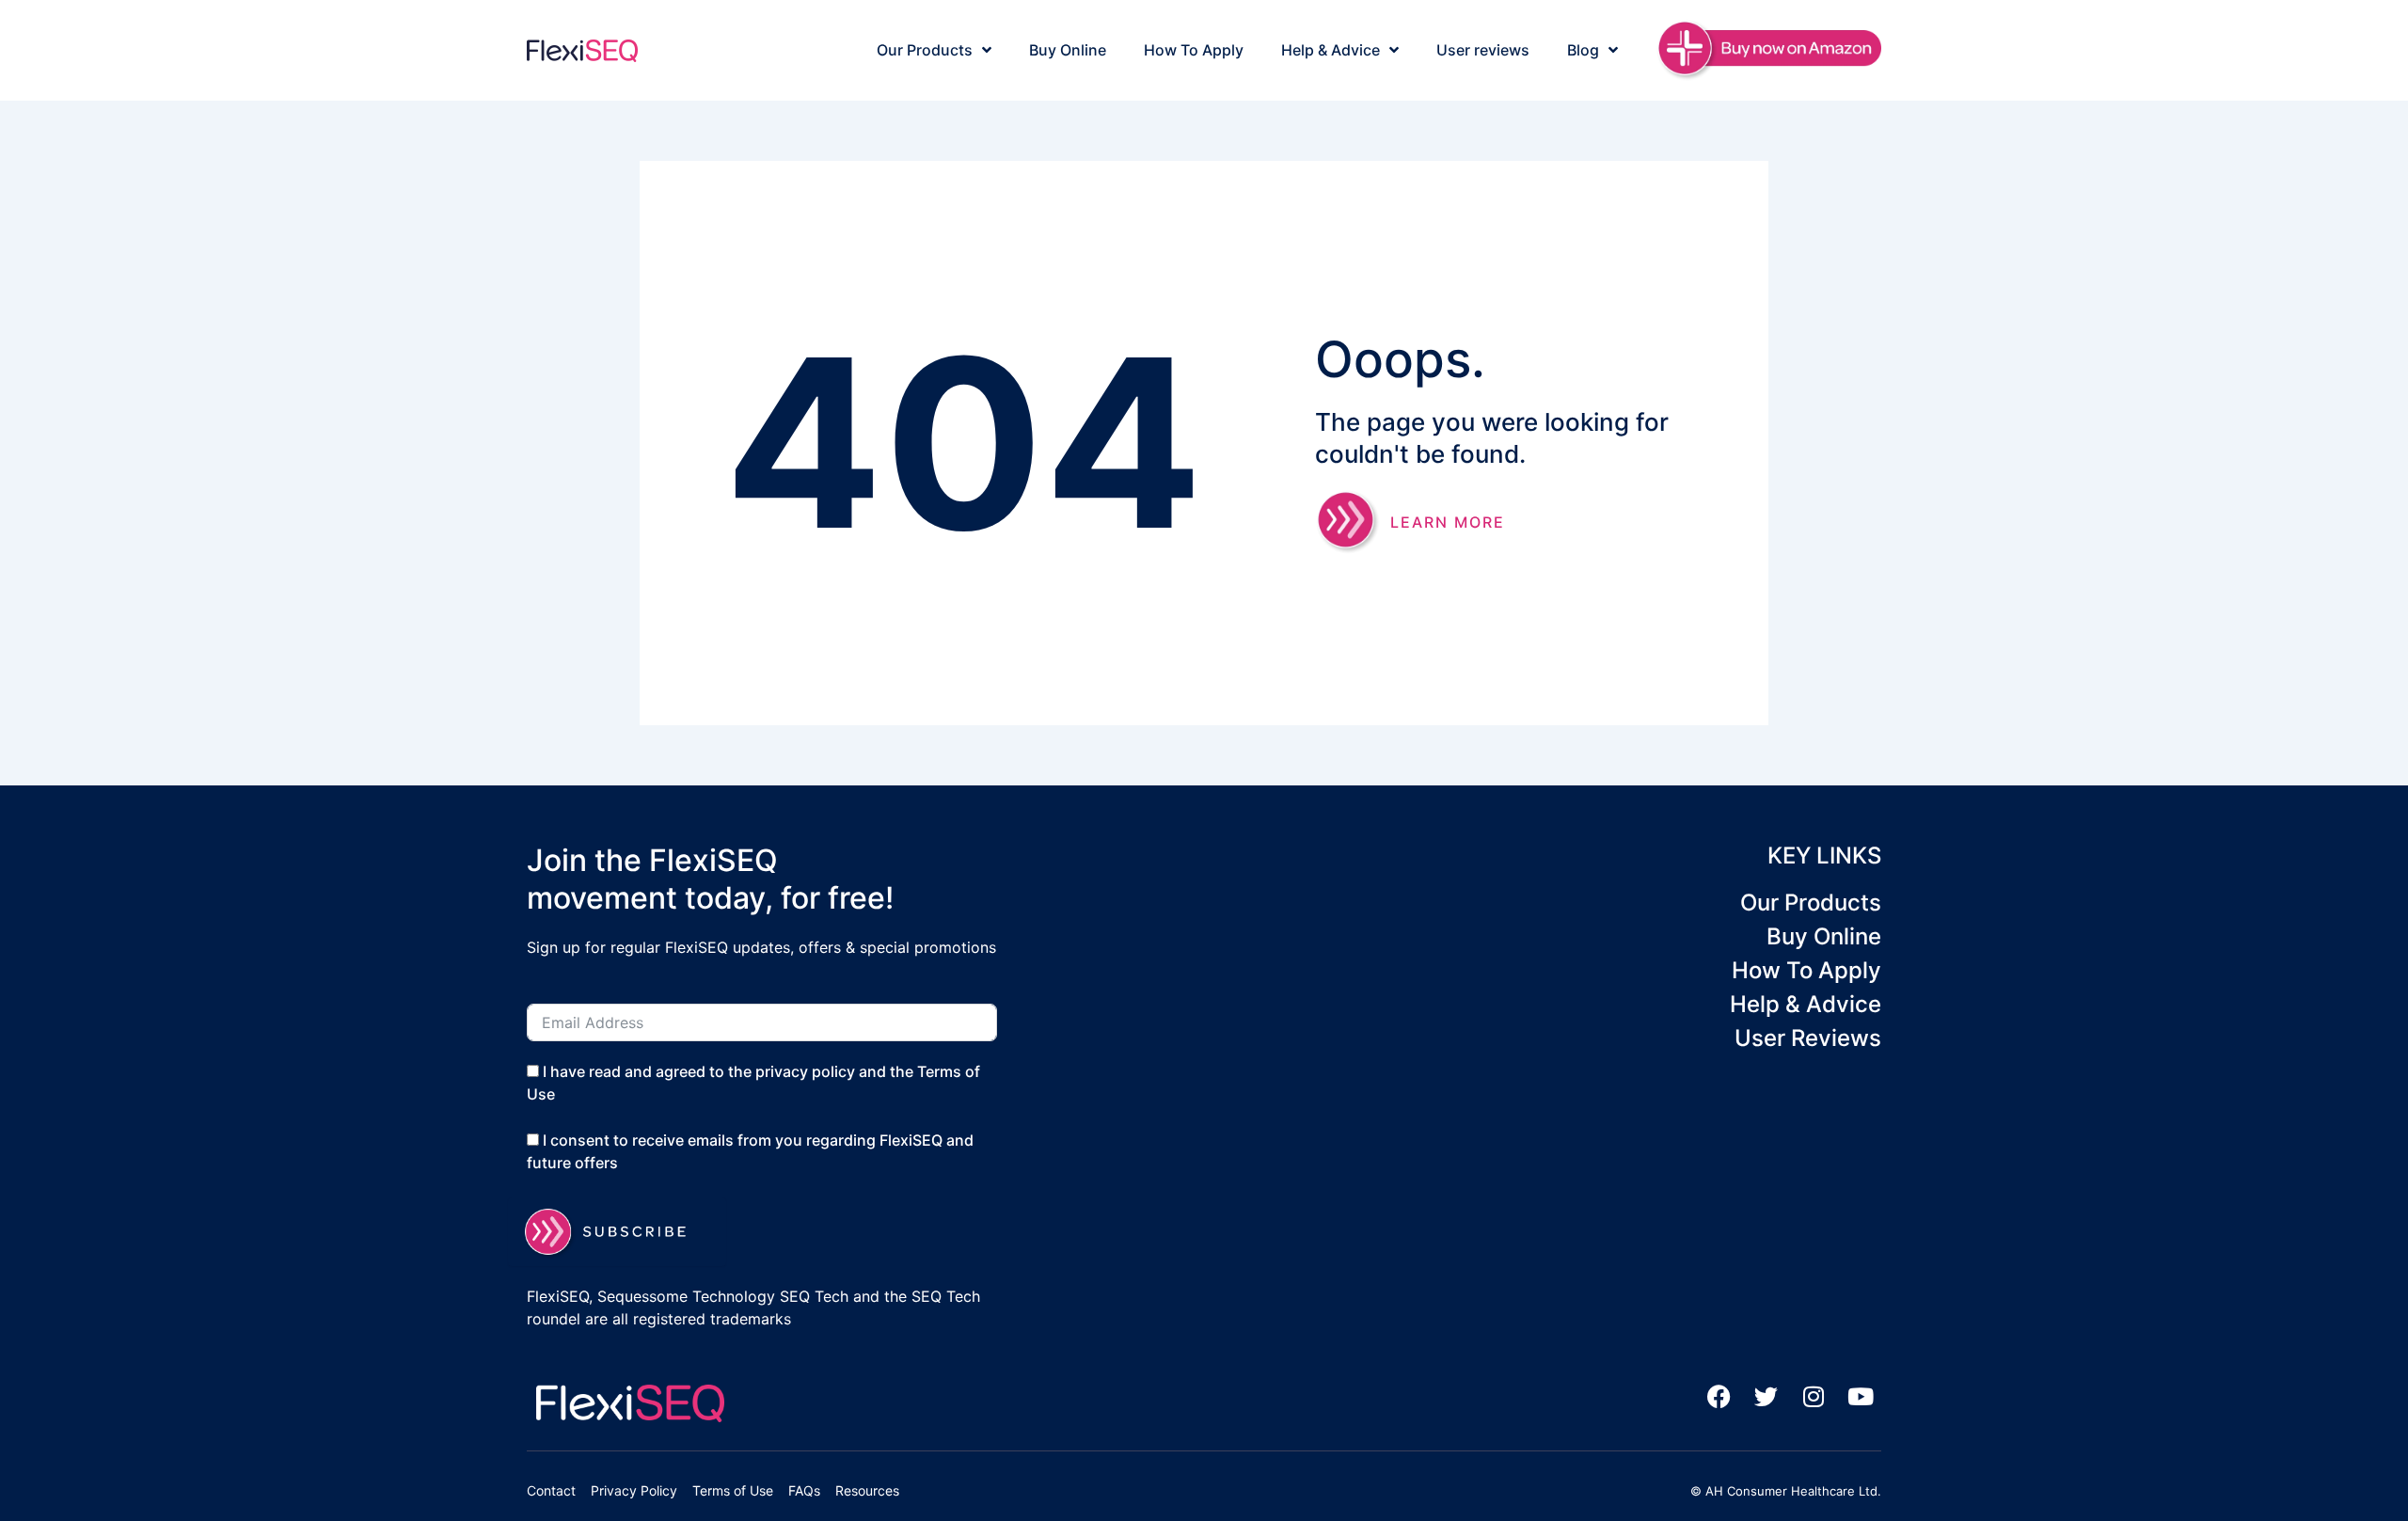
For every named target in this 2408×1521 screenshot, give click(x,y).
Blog (1583, 50)
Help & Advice (1331, 50)
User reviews (1483, 50)
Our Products (925, 50)
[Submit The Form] (617, 1232)
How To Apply (1194, 50)
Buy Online (1068, 50)
